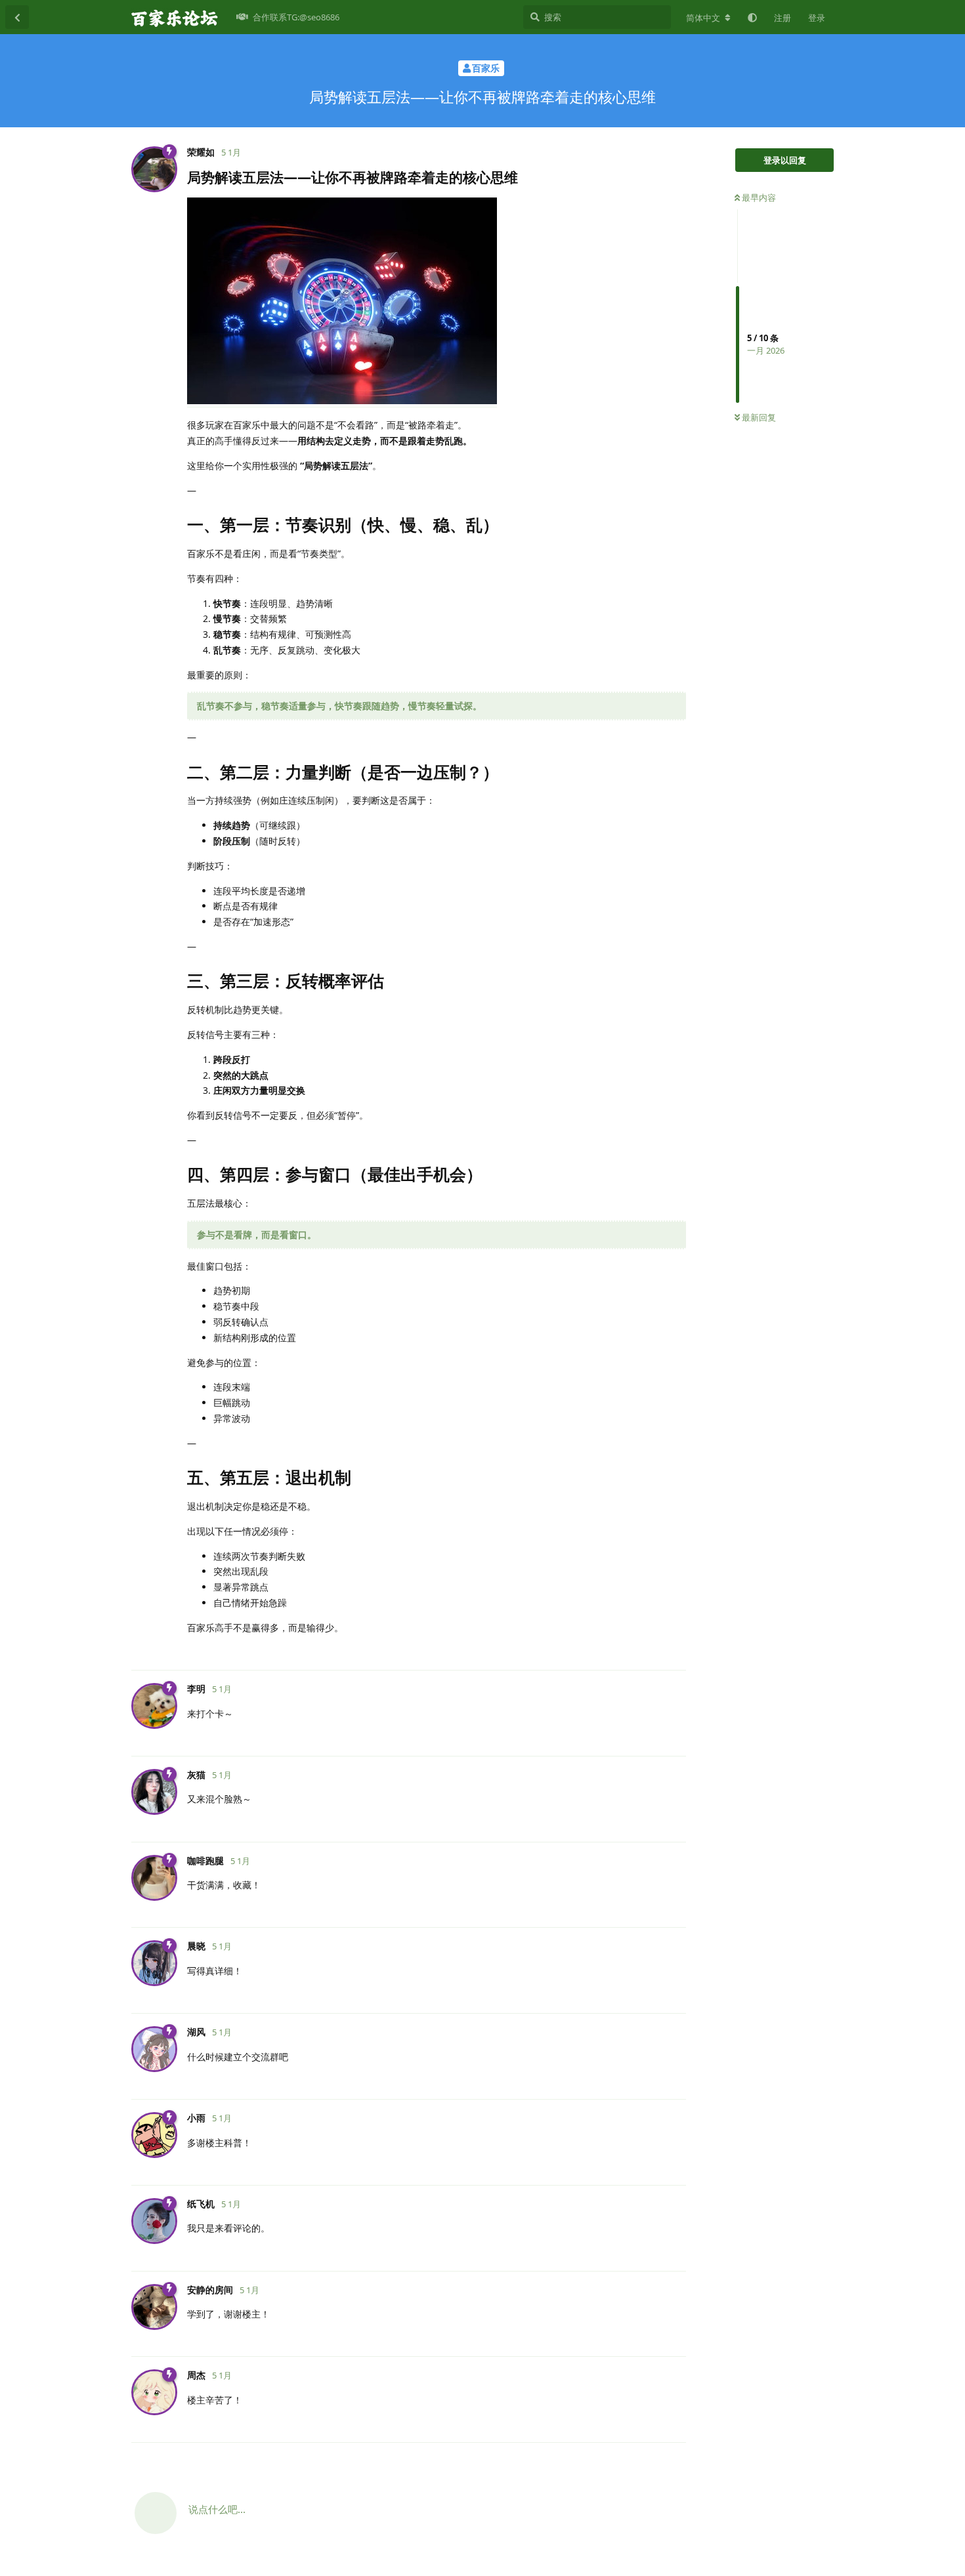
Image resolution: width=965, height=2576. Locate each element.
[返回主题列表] (17, 17)
